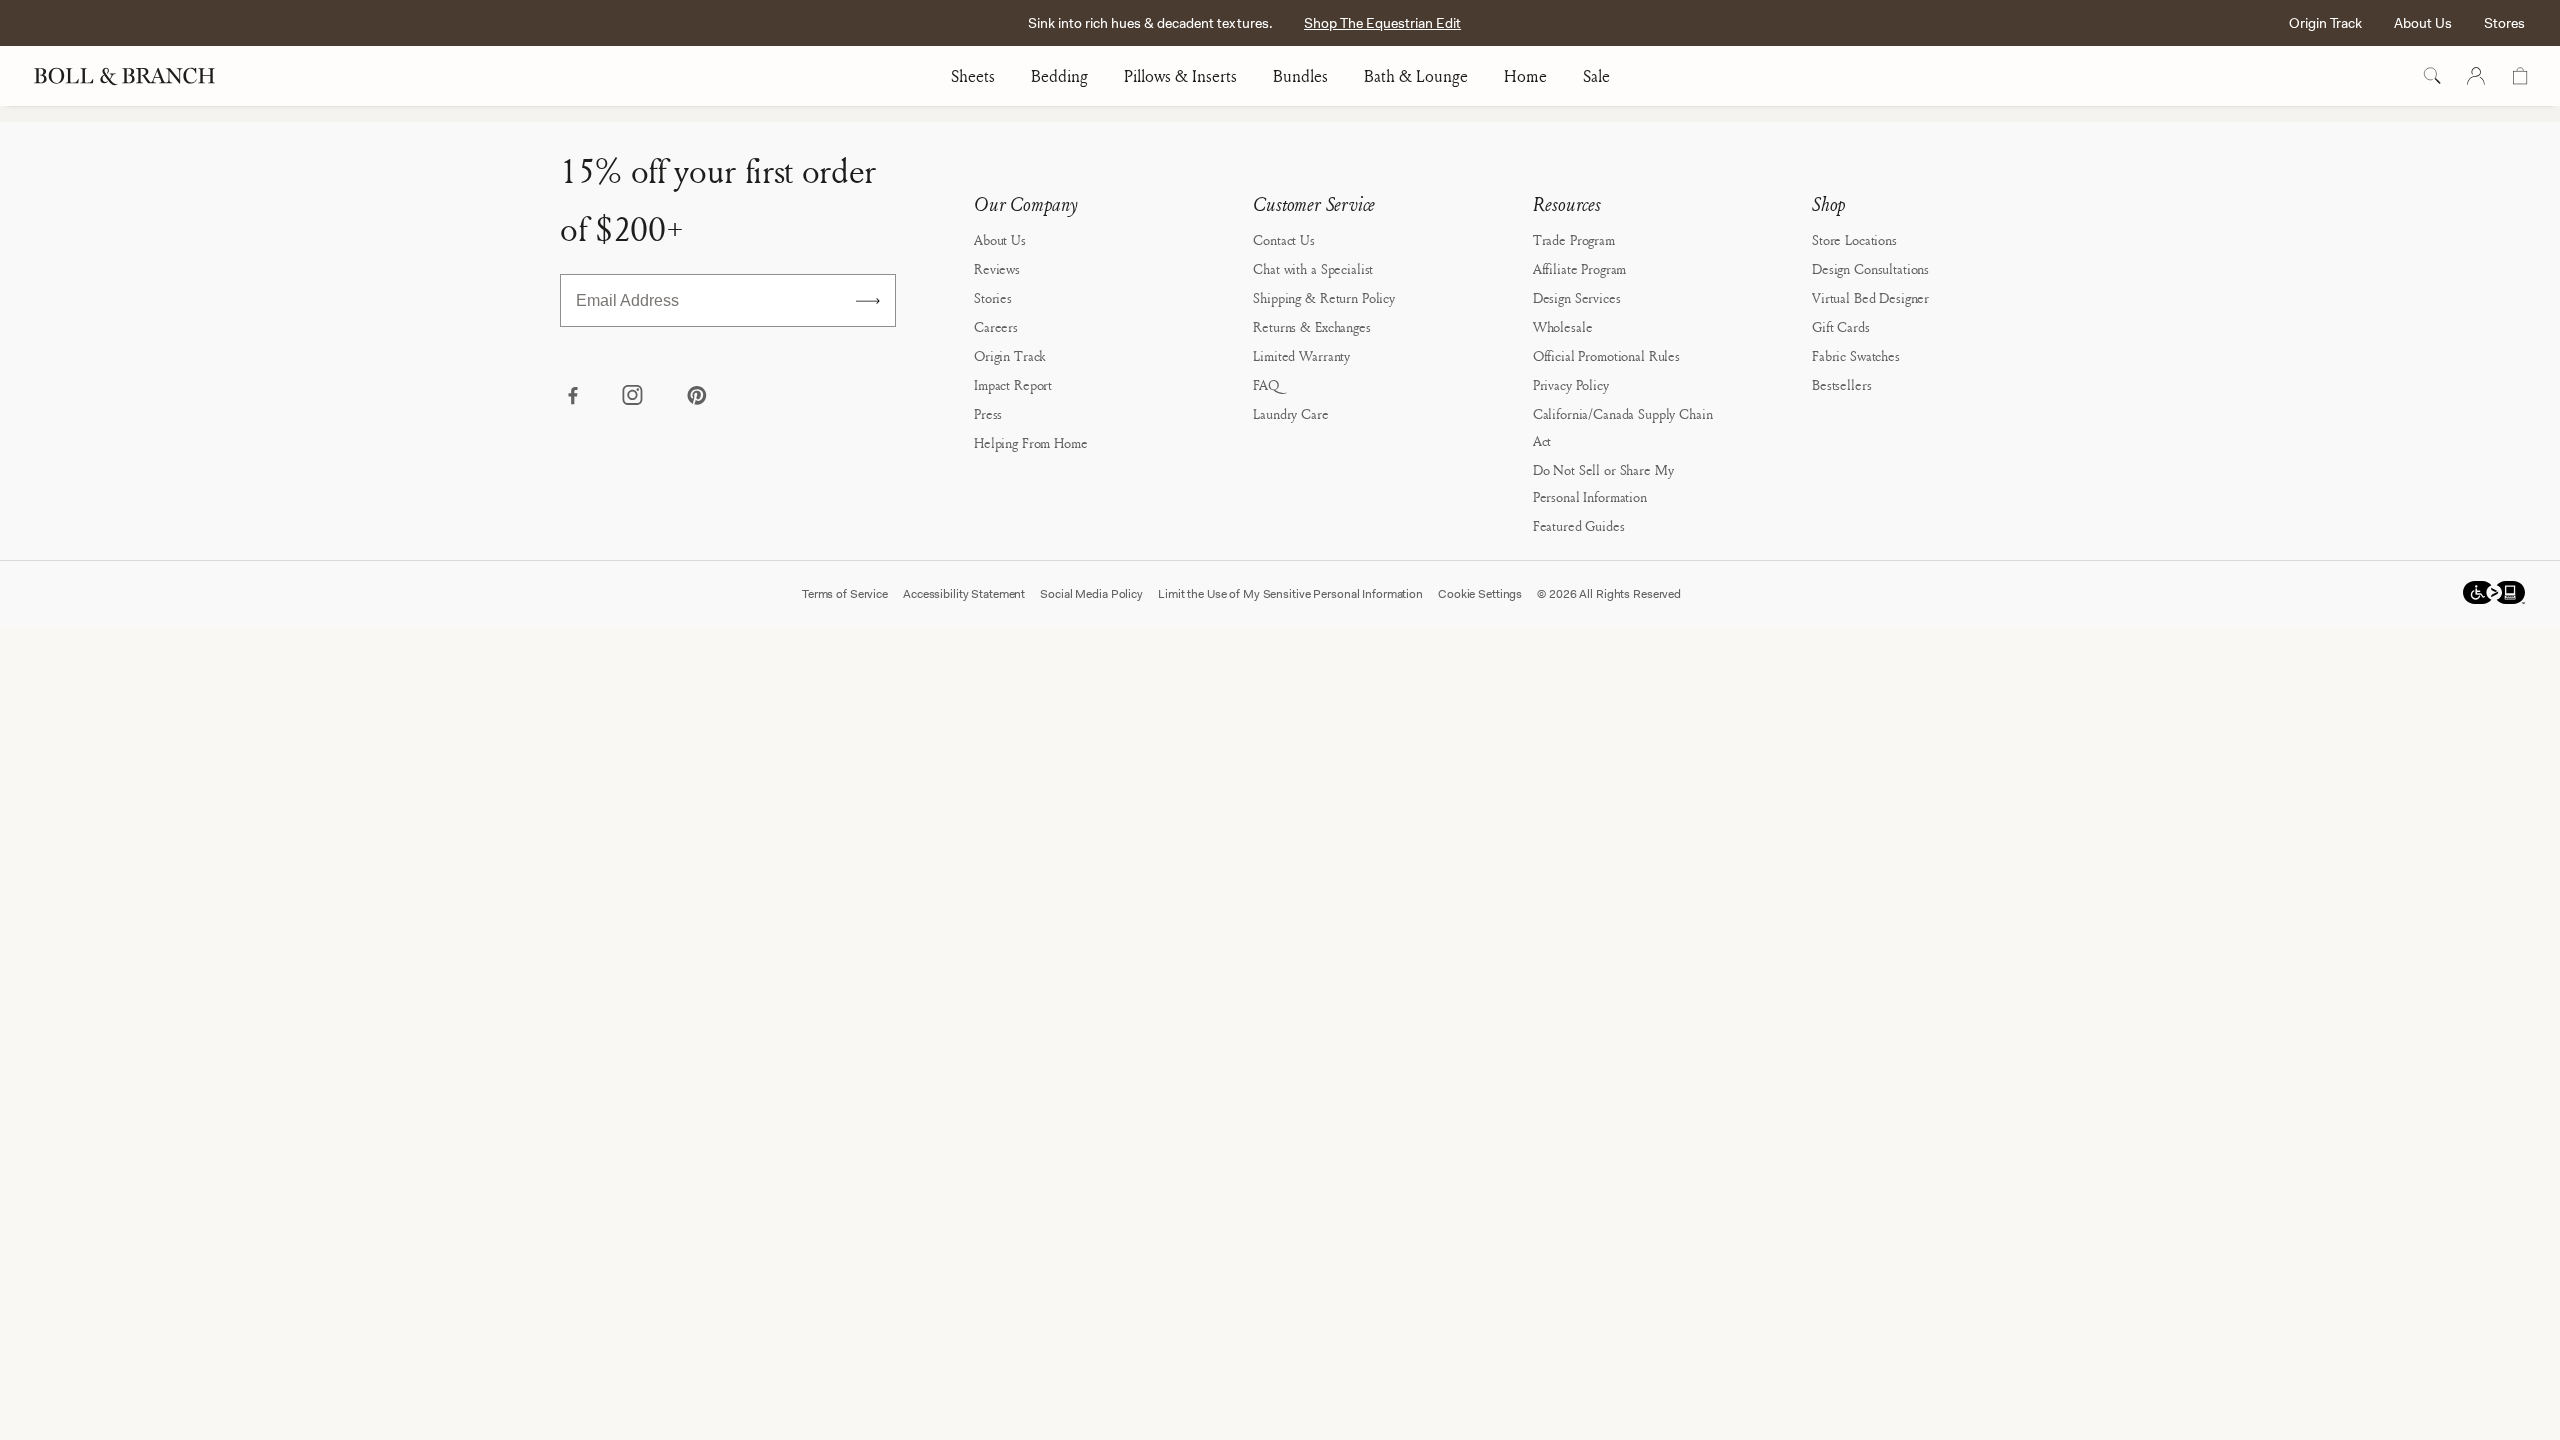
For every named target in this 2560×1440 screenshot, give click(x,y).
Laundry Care (1290, 413)
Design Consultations (1870, 268)
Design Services (1577, 297)
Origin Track (2325, 23)
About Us (2423, 23)
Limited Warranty (1301, 355)
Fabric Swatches (1856, 355)
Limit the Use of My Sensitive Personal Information (1290, 594)
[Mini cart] (2520, 76)
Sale (1596, 76)
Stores (2504, 23)
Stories (993, 297)
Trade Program (1574, 239)
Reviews (997, 268)
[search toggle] (2432, 76)
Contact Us (1284, 239)
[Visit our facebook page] (572, 397)
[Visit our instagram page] (634, 397)
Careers (996, 326)
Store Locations (1854, 239)
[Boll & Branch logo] (135, 76)
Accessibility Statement (964, 594)
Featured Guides (1579, 525)
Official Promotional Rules (1606, 355)
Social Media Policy (1091, 594)
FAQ (1266, 384)
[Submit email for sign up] (868, 301)
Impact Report (1013, 384)
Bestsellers (1841, 384)
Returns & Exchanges (1311, 326)
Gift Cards (1841, 326)
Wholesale (1563, 326)
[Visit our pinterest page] (696, 397)
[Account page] (2476, 76)
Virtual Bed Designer (1870, 297)
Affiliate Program (1580, 268)
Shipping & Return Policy (1324, 297)
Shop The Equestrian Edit (1382, 23)
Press (988, 413)
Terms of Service (845, 594)
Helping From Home (1031, 442)
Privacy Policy (1571, 384)
